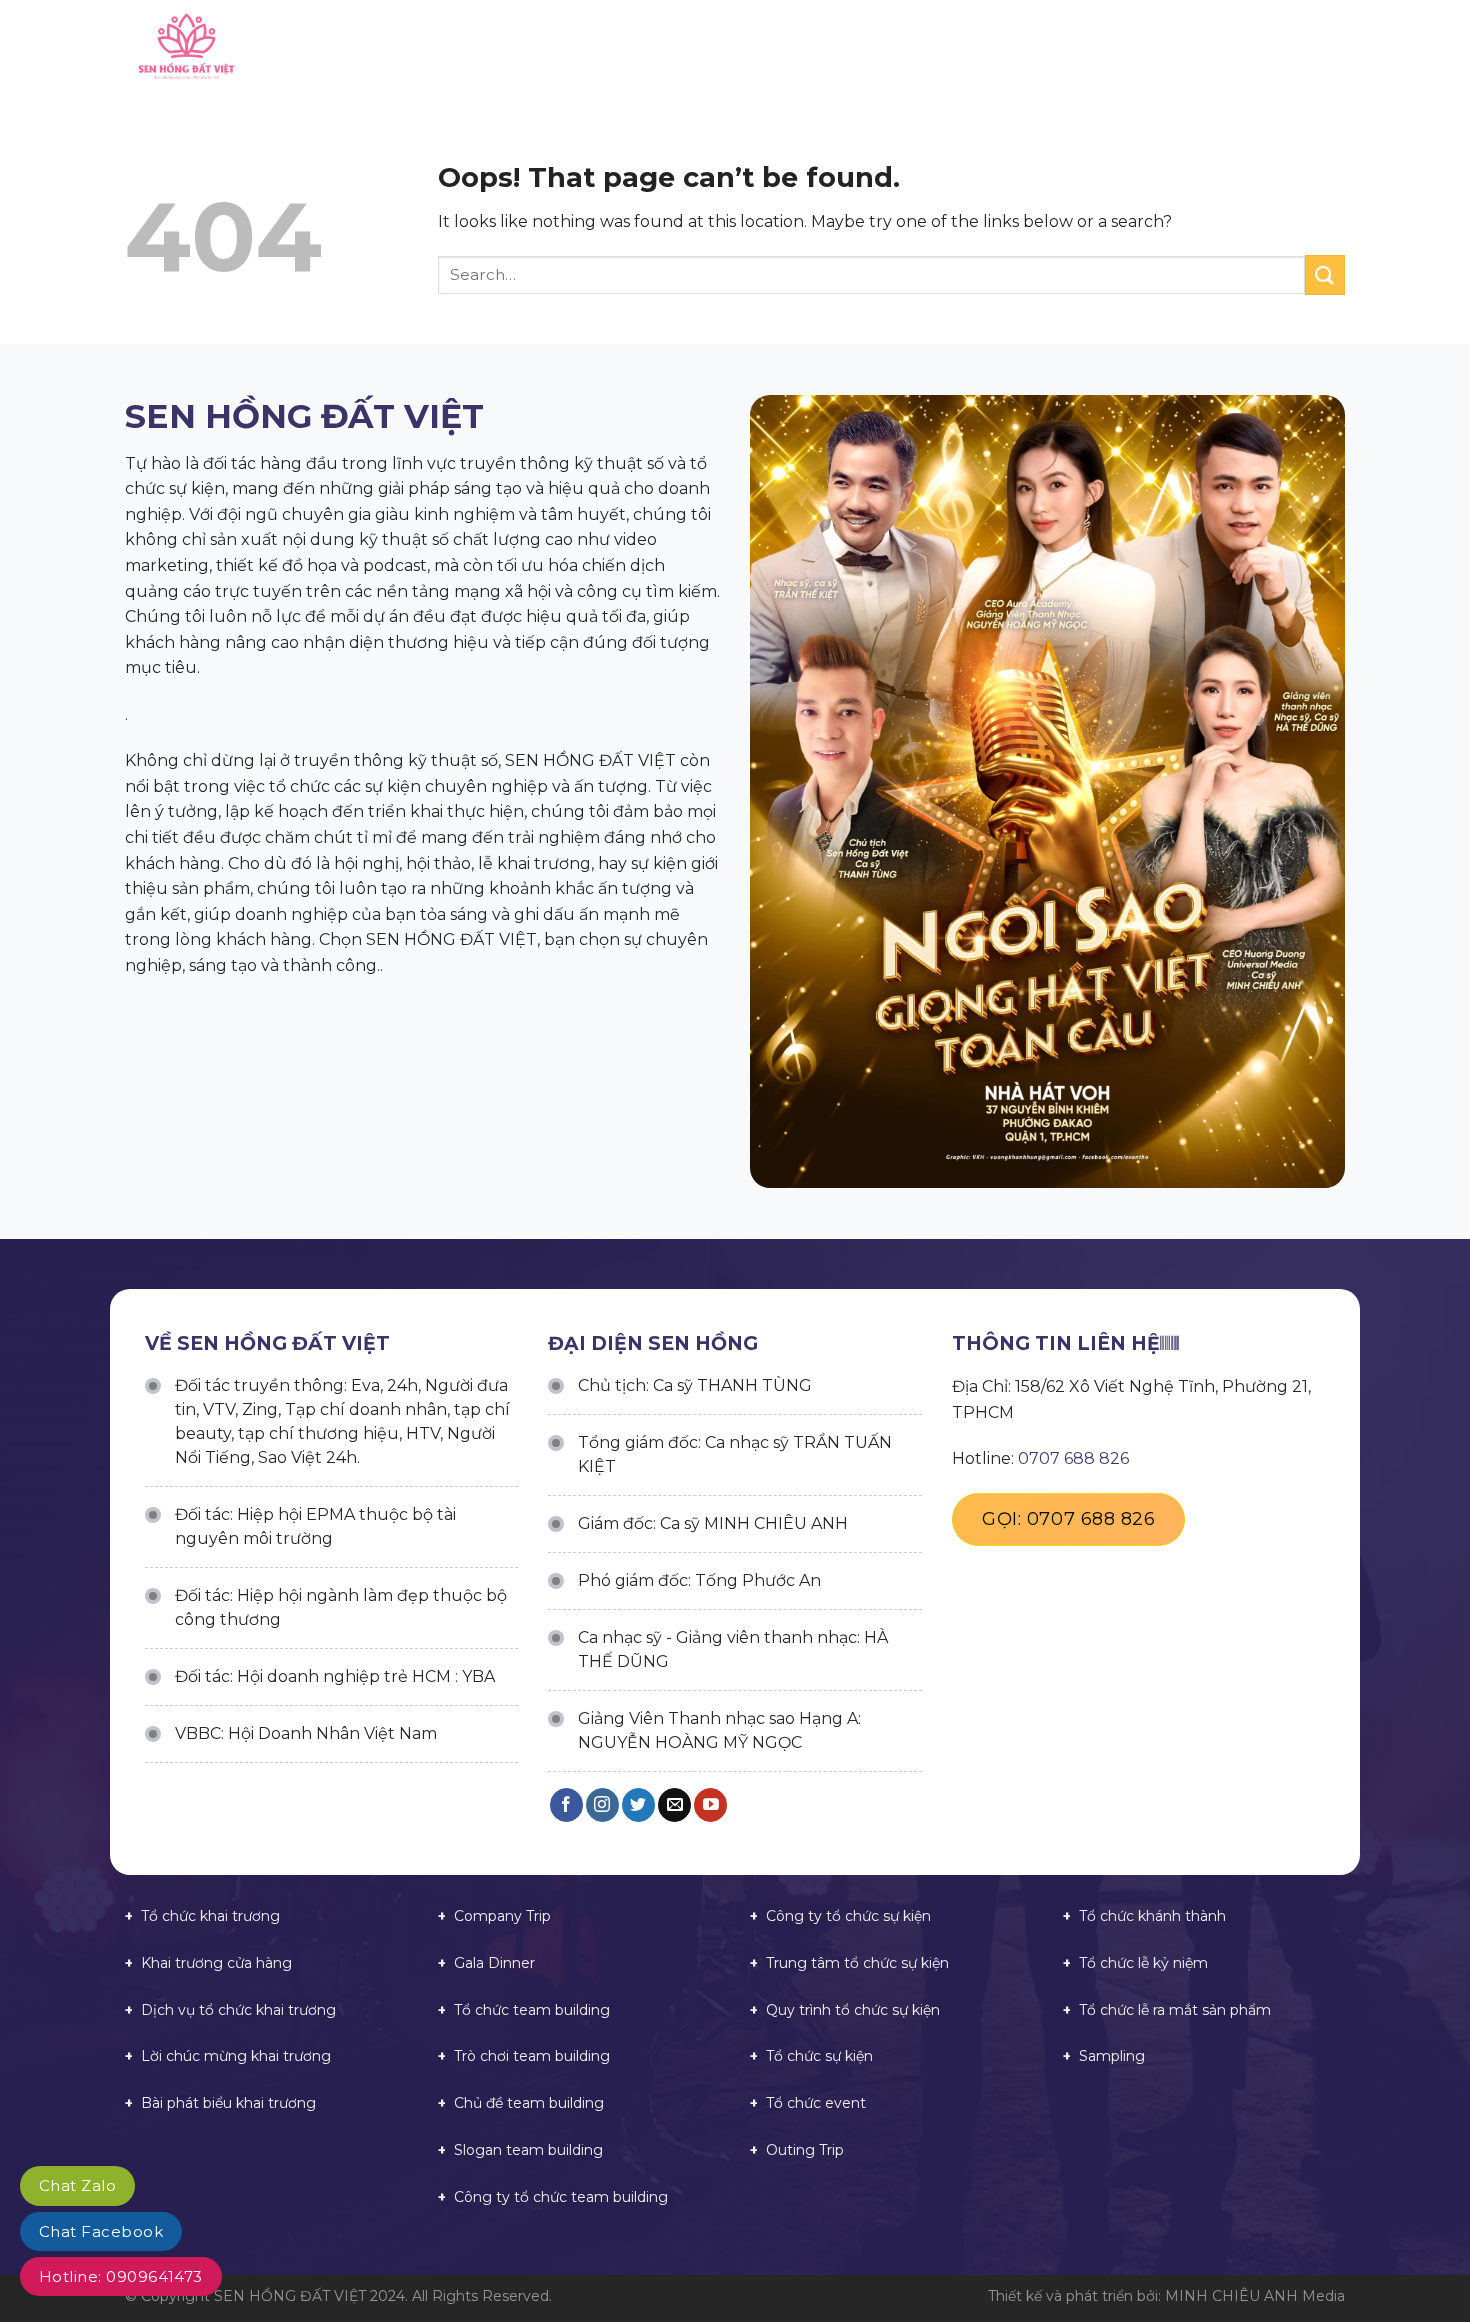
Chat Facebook (101, 2231)
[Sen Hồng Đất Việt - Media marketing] (294, 50)
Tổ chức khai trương (210, 1916)
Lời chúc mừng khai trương (236, 2056)
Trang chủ (625, 49)
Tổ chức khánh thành (1152, 1916)
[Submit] (1325, 274)
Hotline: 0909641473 (121, 2276)
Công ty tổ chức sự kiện (848, 1916)
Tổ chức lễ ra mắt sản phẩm (1175, 2010)
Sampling (1112, 2056)
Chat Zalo (77, 2185)
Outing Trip (805, 2150)
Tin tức (1194, 49)
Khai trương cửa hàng (216, 1963)
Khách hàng (1020, 49)
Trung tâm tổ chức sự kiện (857, 1963)
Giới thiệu (734, 49)
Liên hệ (1277, 49)
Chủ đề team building (529, 2103)
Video (1116, 49)
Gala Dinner (494, 1963)
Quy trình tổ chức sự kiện (853, 2010)
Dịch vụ (829, 49)
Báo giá (915, 49)
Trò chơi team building (532, 2056)
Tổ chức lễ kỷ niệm (1143, 1963)
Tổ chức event (816, 2103)
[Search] (1337, 50)
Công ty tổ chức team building (561, 2197)
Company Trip (502, 1916)
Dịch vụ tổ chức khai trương (238, 2010)
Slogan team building (528, 2150)
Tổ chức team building (532, 2010)
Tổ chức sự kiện (819, 2056)
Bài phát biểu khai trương (228, 2103)
